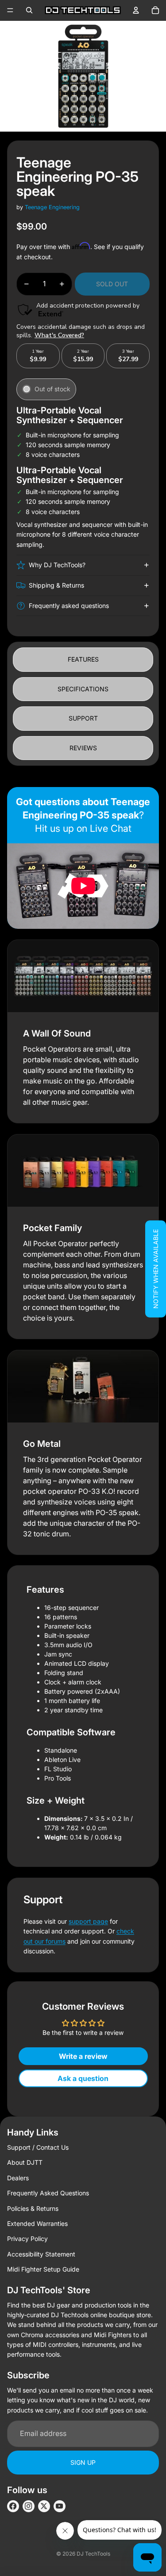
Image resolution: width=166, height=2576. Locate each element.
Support (83, 718)
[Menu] (10, 10)
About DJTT (25, 2162)
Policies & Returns (33, 2208)
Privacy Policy (27, 2239)
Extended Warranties (37, 2223)
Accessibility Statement (41, 2254)
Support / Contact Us (38, 2147)
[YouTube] (60, 2506)
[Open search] (29, 10)
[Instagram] (29, 2506)
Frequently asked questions (69, 606)
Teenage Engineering (52, 207)
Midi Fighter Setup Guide (43, 2269)
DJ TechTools (93, 2554)
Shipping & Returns (56, 585)
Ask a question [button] (83, 2078)
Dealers (18, 2178)
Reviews (83, 748)
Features (83, 659)
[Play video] (83, 886)
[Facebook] (13, 2506)
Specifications (83, 689)
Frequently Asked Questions (48, 2193)
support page (88, 1921)
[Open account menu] (136, 10)
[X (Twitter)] (44, 2506)
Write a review (83, 2056)
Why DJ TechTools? (57, 565)
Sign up (83, 2462)
